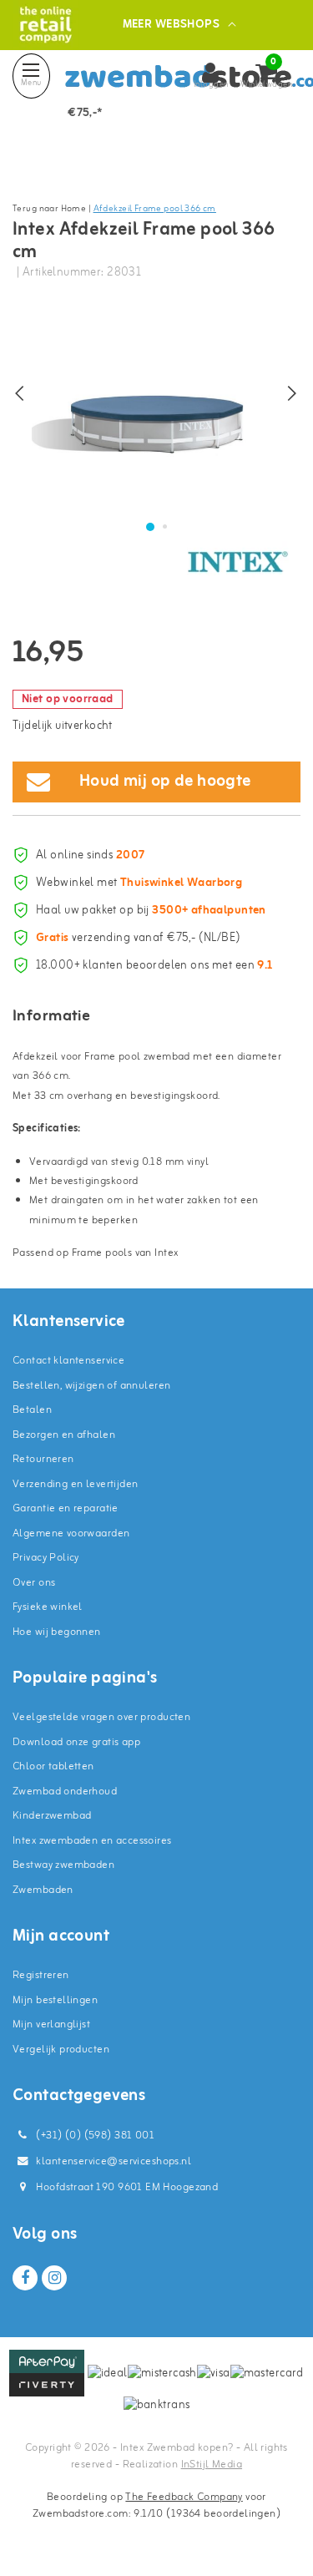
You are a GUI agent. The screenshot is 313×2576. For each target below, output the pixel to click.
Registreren (41, 1975)
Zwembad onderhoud (65, 1792)
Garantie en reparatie (66, 1508)
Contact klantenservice (68, 1361)
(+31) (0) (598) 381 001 (94, 2136)
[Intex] (238, 562)
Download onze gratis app (76, 1742)
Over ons (34, 1583)
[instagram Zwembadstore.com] (54, 2278)
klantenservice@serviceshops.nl (114, 2161)
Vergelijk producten (61, 2050)
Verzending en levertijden (76, 1484)
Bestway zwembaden (63, 1865)
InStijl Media (212, 2465)
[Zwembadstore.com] (45, 25)
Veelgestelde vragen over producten (101, 1717)
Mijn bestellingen (55, 2000)
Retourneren (43, 1459)
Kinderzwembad (52, 1816)
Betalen (32, 1410)
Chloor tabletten (53, 1766)
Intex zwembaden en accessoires (92, 1841)
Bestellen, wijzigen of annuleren (91, 1386)
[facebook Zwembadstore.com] (25, 2278)
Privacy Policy (46, 1558)
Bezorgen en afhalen (64, 1435)
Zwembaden (43, 1890)
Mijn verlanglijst (51, 2024)
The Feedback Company (184, 2497)
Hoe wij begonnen (57, 1632)
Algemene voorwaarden (71, 1533)
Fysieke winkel (48, 1607)
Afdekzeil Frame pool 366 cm (155, 209)
